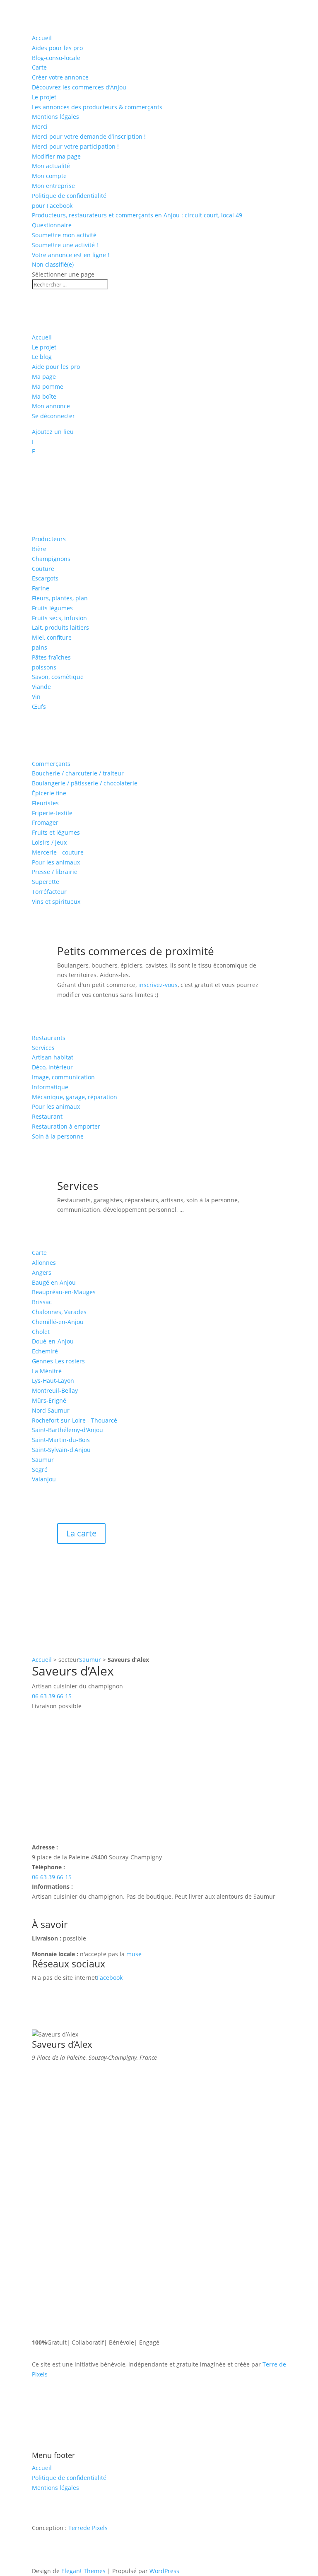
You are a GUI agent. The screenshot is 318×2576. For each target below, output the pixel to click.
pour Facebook (52, 206)
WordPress (164, 2571)
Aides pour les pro (57, 48)
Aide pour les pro (56, 367)
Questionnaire (52, 225)
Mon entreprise (53, 186)
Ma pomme (48, 386)
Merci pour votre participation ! (75, 146)
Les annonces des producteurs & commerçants (97, 107)
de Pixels (88, 2528)
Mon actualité (51, 166)
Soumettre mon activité (64, 235)
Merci (40, 126)
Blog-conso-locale (56, 58)
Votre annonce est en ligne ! (71, 255)
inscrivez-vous (158, 985)
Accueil (42, 38)
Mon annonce (51, 406)
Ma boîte (44, 396)
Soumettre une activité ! (65, 245)
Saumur (90, 1660)
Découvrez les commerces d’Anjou (79, 87)
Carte (39, 67)
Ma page (44, 377)
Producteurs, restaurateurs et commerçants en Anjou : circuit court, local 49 (137, 215)
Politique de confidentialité (69, 196)
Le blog (42, 357)
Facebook (110, 1978)
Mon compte (49, 176)
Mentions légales (55, 117)
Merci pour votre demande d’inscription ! (89, 136)
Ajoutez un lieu (53, 432)
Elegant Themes (83, 2571)
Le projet (44, 97)
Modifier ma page (56, 156)
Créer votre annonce (60, 77)
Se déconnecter (53, 416)
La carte (81, 1533)
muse (134, 1954)
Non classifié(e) (53, 264)
